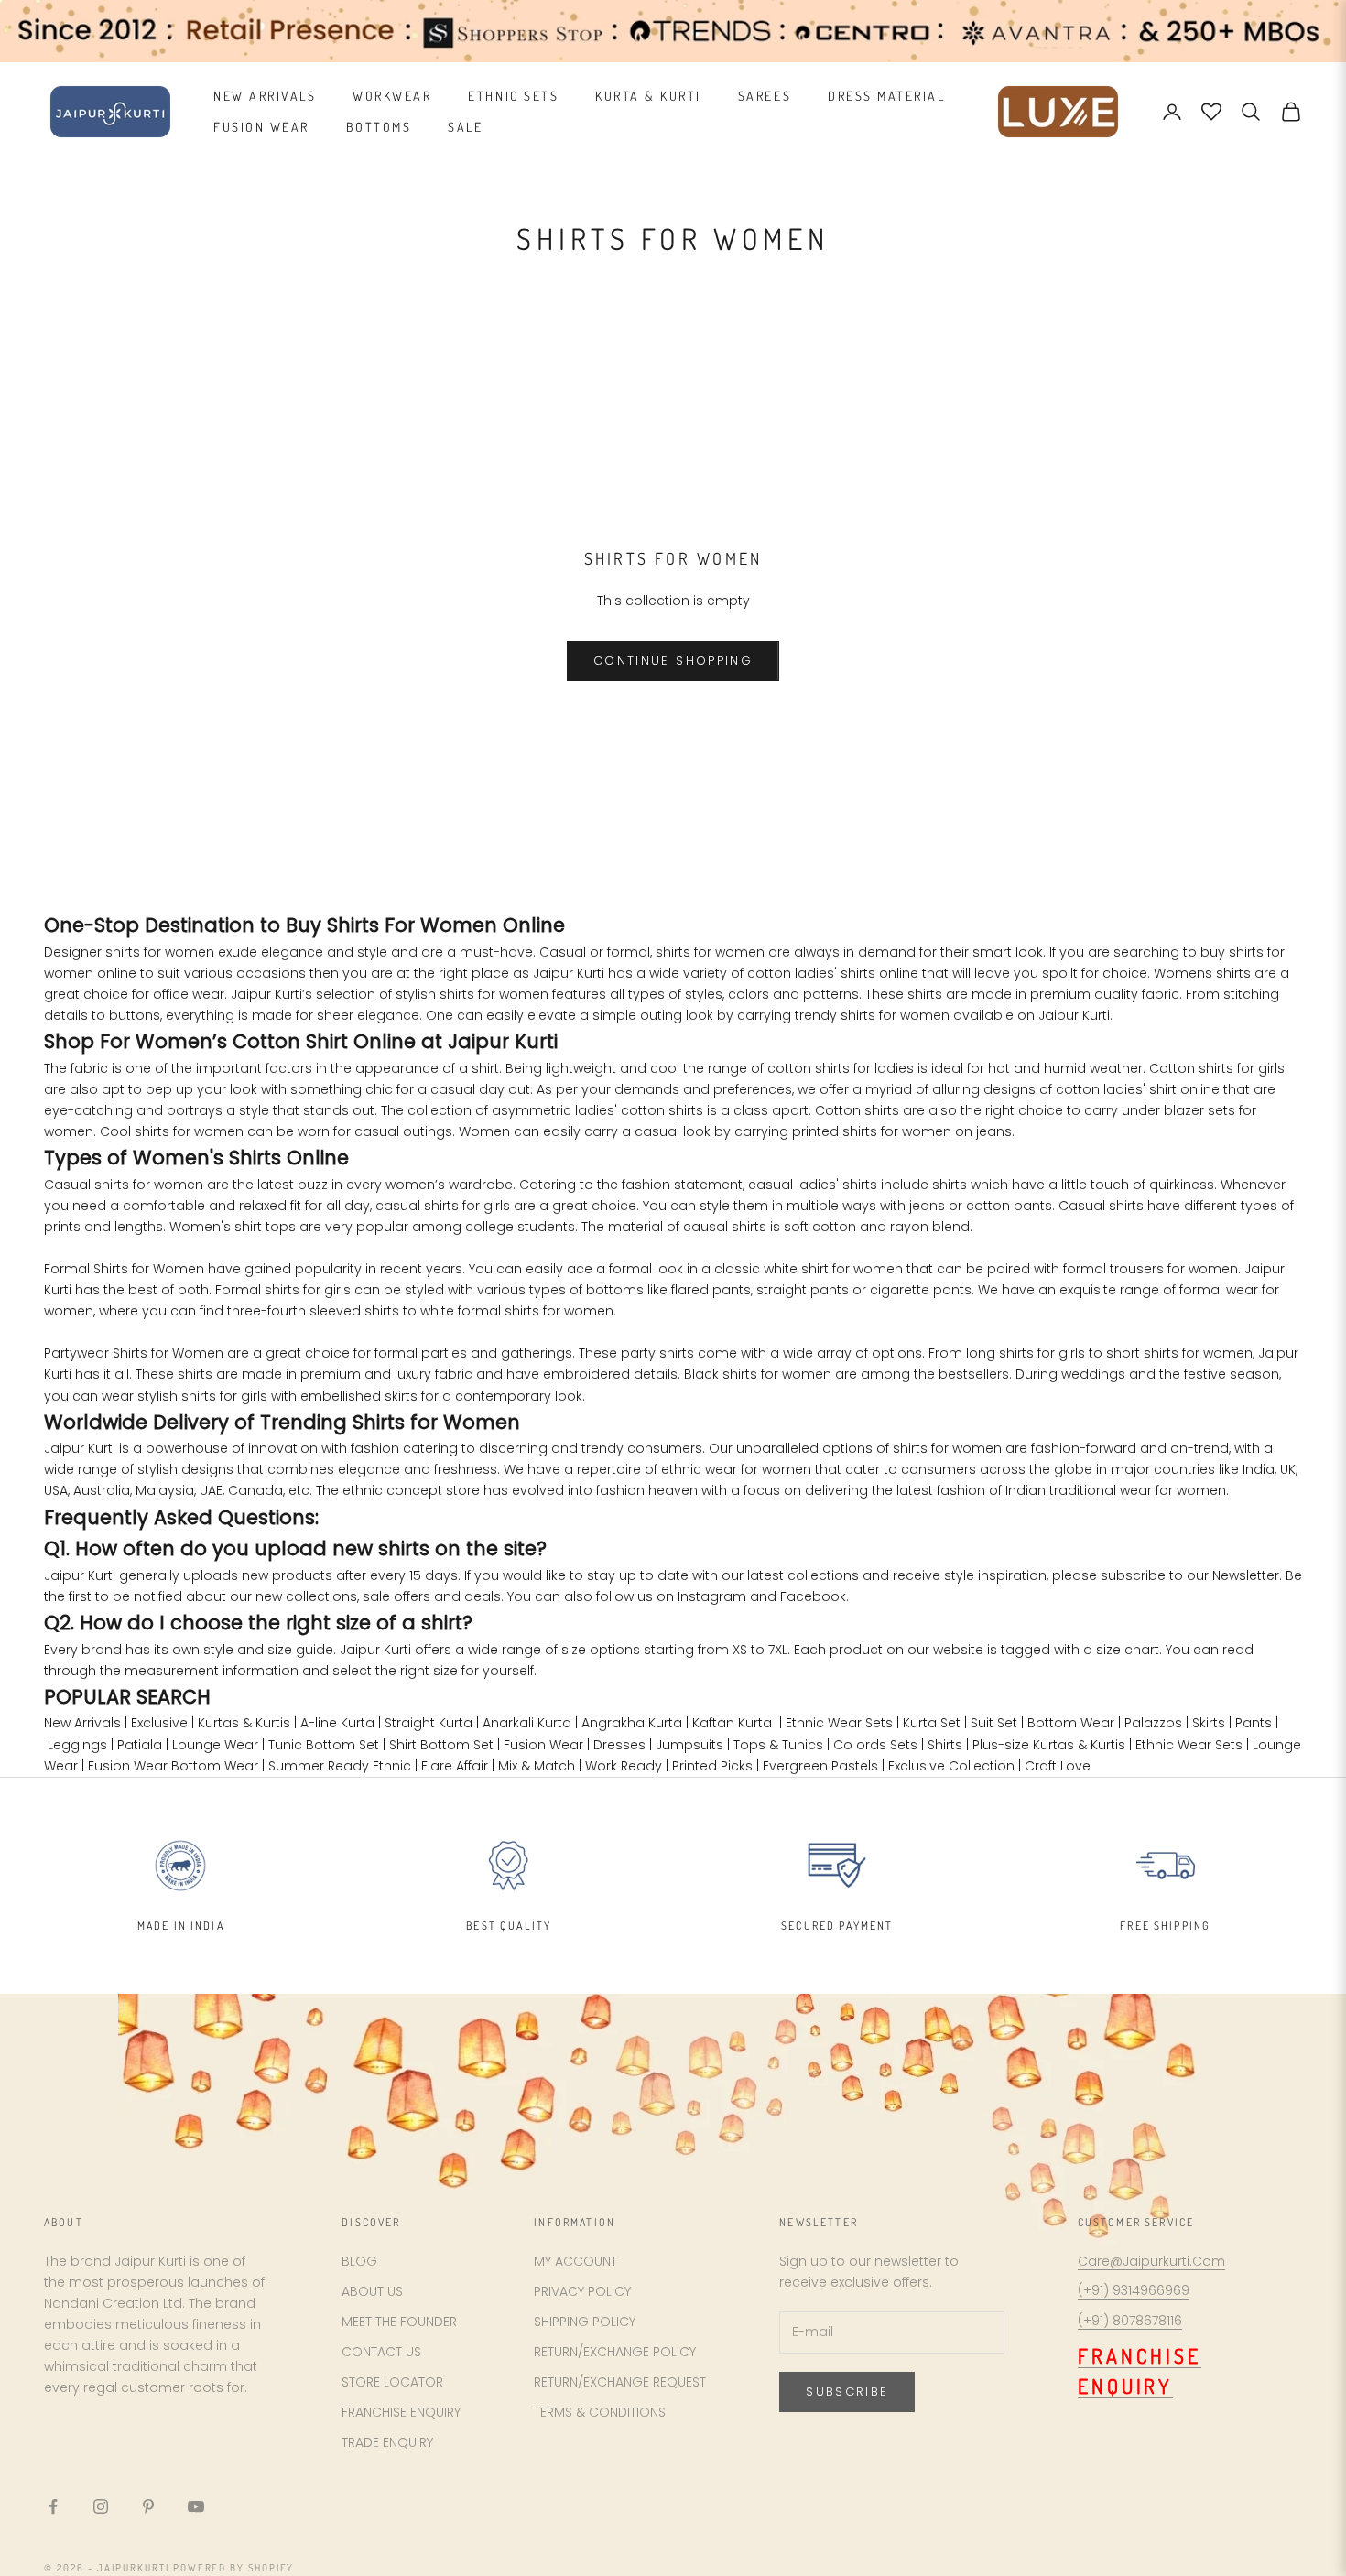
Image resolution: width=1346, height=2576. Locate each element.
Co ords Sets (875, 1745)
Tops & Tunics (778, 1745)
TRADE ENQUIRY (387, 2442)
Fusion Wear (261, 127)
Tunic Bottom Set (324, 1745)
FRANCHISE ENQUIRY (401, 2412)
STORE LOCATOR (392, 2382)
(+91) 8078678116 (1130, 2321)
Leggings (77, 1745)
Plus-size (1001, 1745)
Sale (465, 127)
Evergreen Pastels (820, 1766)
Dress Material (886, 96)
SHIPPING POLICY (585, 2322)
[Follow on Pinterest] (148, 2506)
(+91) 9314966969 (1134, 2290)
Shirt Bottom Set (441, 1745)
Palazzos (1153, 1723)
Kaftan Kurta (732, 1723)
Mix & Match (537, 1766)
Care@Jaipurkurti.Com (1151, 2261)
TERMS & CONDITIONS (600, 2412)
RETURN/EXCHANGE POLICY (615, 2352)
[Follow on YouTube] (196, 2506)
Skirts (1209, 1723)
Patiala (140, 1745)
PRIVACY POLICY (582, 2291)
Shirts (945, 1745)
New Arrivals (82, 1723)
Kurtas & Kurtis (244, 1723)
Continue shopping (673, 660)
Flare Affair (455, 1766)
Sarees (765, 96)
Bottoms (379, 127)
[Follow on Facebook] (53, 2506)
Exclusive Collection (951, 1766)
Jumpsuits (689, 1745)
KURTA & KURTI (648, 96)
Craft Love (1058, 1766)
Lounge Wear (215, 1745)
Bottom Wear (1071, 1723)
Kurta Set (932, 1723)
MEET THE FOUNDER (399, 2322)
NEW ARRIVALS (265, 96)
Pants (1254, 1723)
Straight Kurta (429, 1723)
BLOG (359, 2261)
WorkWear (392, 96)
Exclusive (159, 1723)
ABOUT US (372, 2291)
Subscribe (847, 2392)
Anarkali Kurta (527, 1723)
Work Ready (624, 1766)
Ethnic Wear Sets (839, 1723)
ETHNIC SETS (513, 96)
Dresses (619, 1745)
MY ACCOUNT (575, 2261)
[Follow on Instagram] (101, 2506)
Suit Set (994, 1723)
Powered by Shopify (234, 2568)
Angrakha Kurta (632, 1723)
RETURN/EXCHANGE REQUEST (620, 2382)
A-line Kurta (337, 1723)
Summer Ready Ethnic (340, 1766)
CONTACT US (381, 2352)
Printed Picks (712, 1766)
